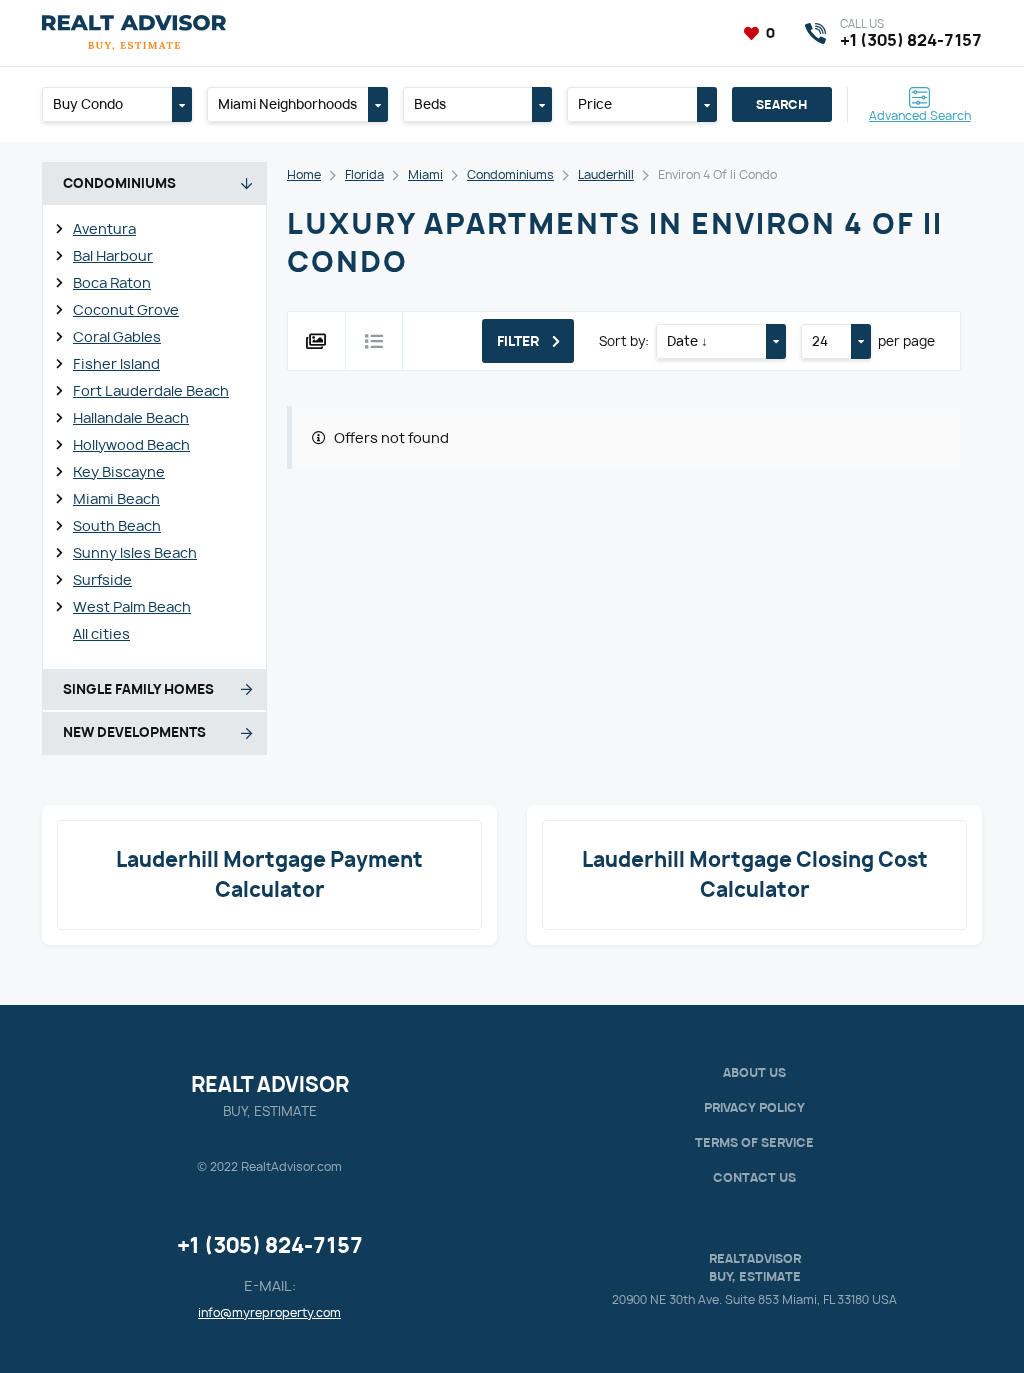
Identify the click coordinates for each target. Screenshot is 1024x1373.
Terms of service (754, 1142)
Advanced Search (920, 114)
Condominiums (510, 174)
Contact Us (754, 1177)
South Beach (117, 525)
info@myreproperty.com (269, 1312)
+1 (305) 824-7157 (270, 1245)
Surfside (102, 579)
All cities (101, 633)
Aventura (104, 228)
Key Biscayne (119, 471)
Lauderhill (606, 174)
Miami (425, 174)
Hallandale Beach (131, 417)
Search (781, 104)
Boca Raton (112, 282)
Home (304, 174)
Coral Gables (117, 336)
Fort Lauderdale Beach (151, 390)
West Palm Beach (132, 606)
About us (754, 1072)
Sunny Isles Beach (135, 552)
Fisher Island (116, 363)
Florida (364, 174)
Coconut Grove (126, 309)
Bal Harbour (113, 255)
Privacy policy (754, 1107)
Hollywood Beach (131, 444)
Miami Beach (116, 498)
